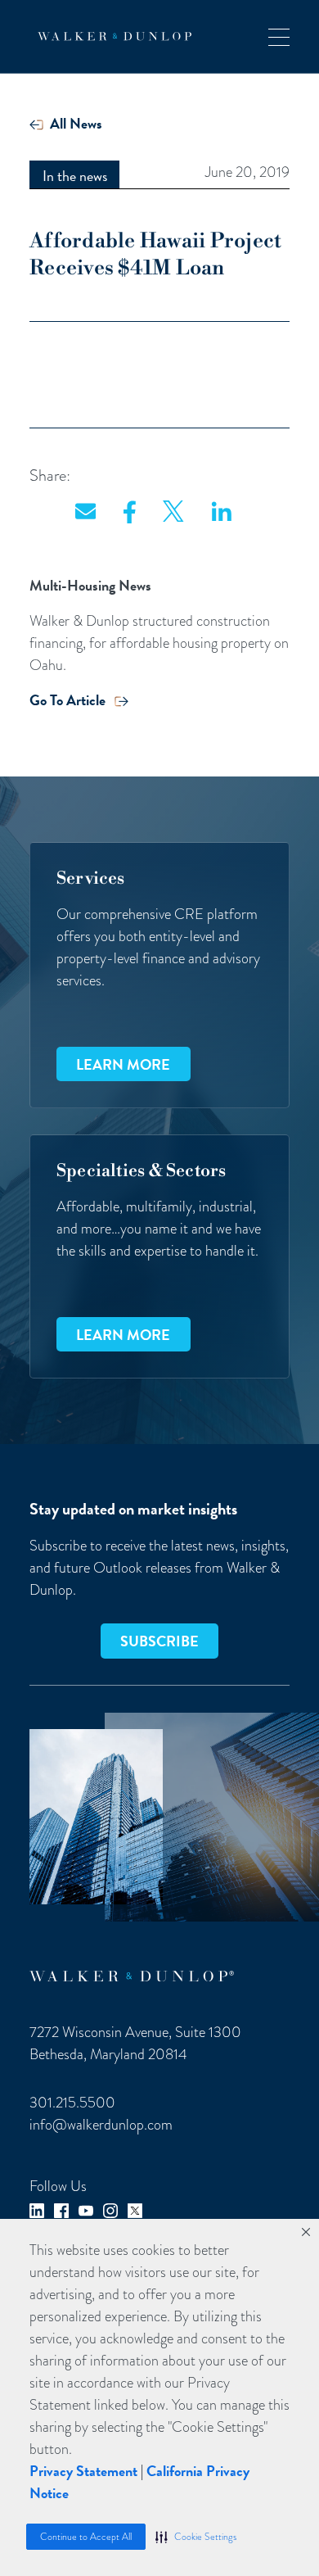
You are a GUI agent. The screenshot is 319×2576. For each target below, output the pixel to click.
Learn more (123, 1064)
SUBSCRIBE (159, 1641)
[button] (196, 2537)
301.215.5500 (72, 2102)
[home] (110, 36)
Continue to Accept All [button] (86, 2537)
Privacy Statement (83, 2471)
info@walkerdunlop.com (101, 2124)
